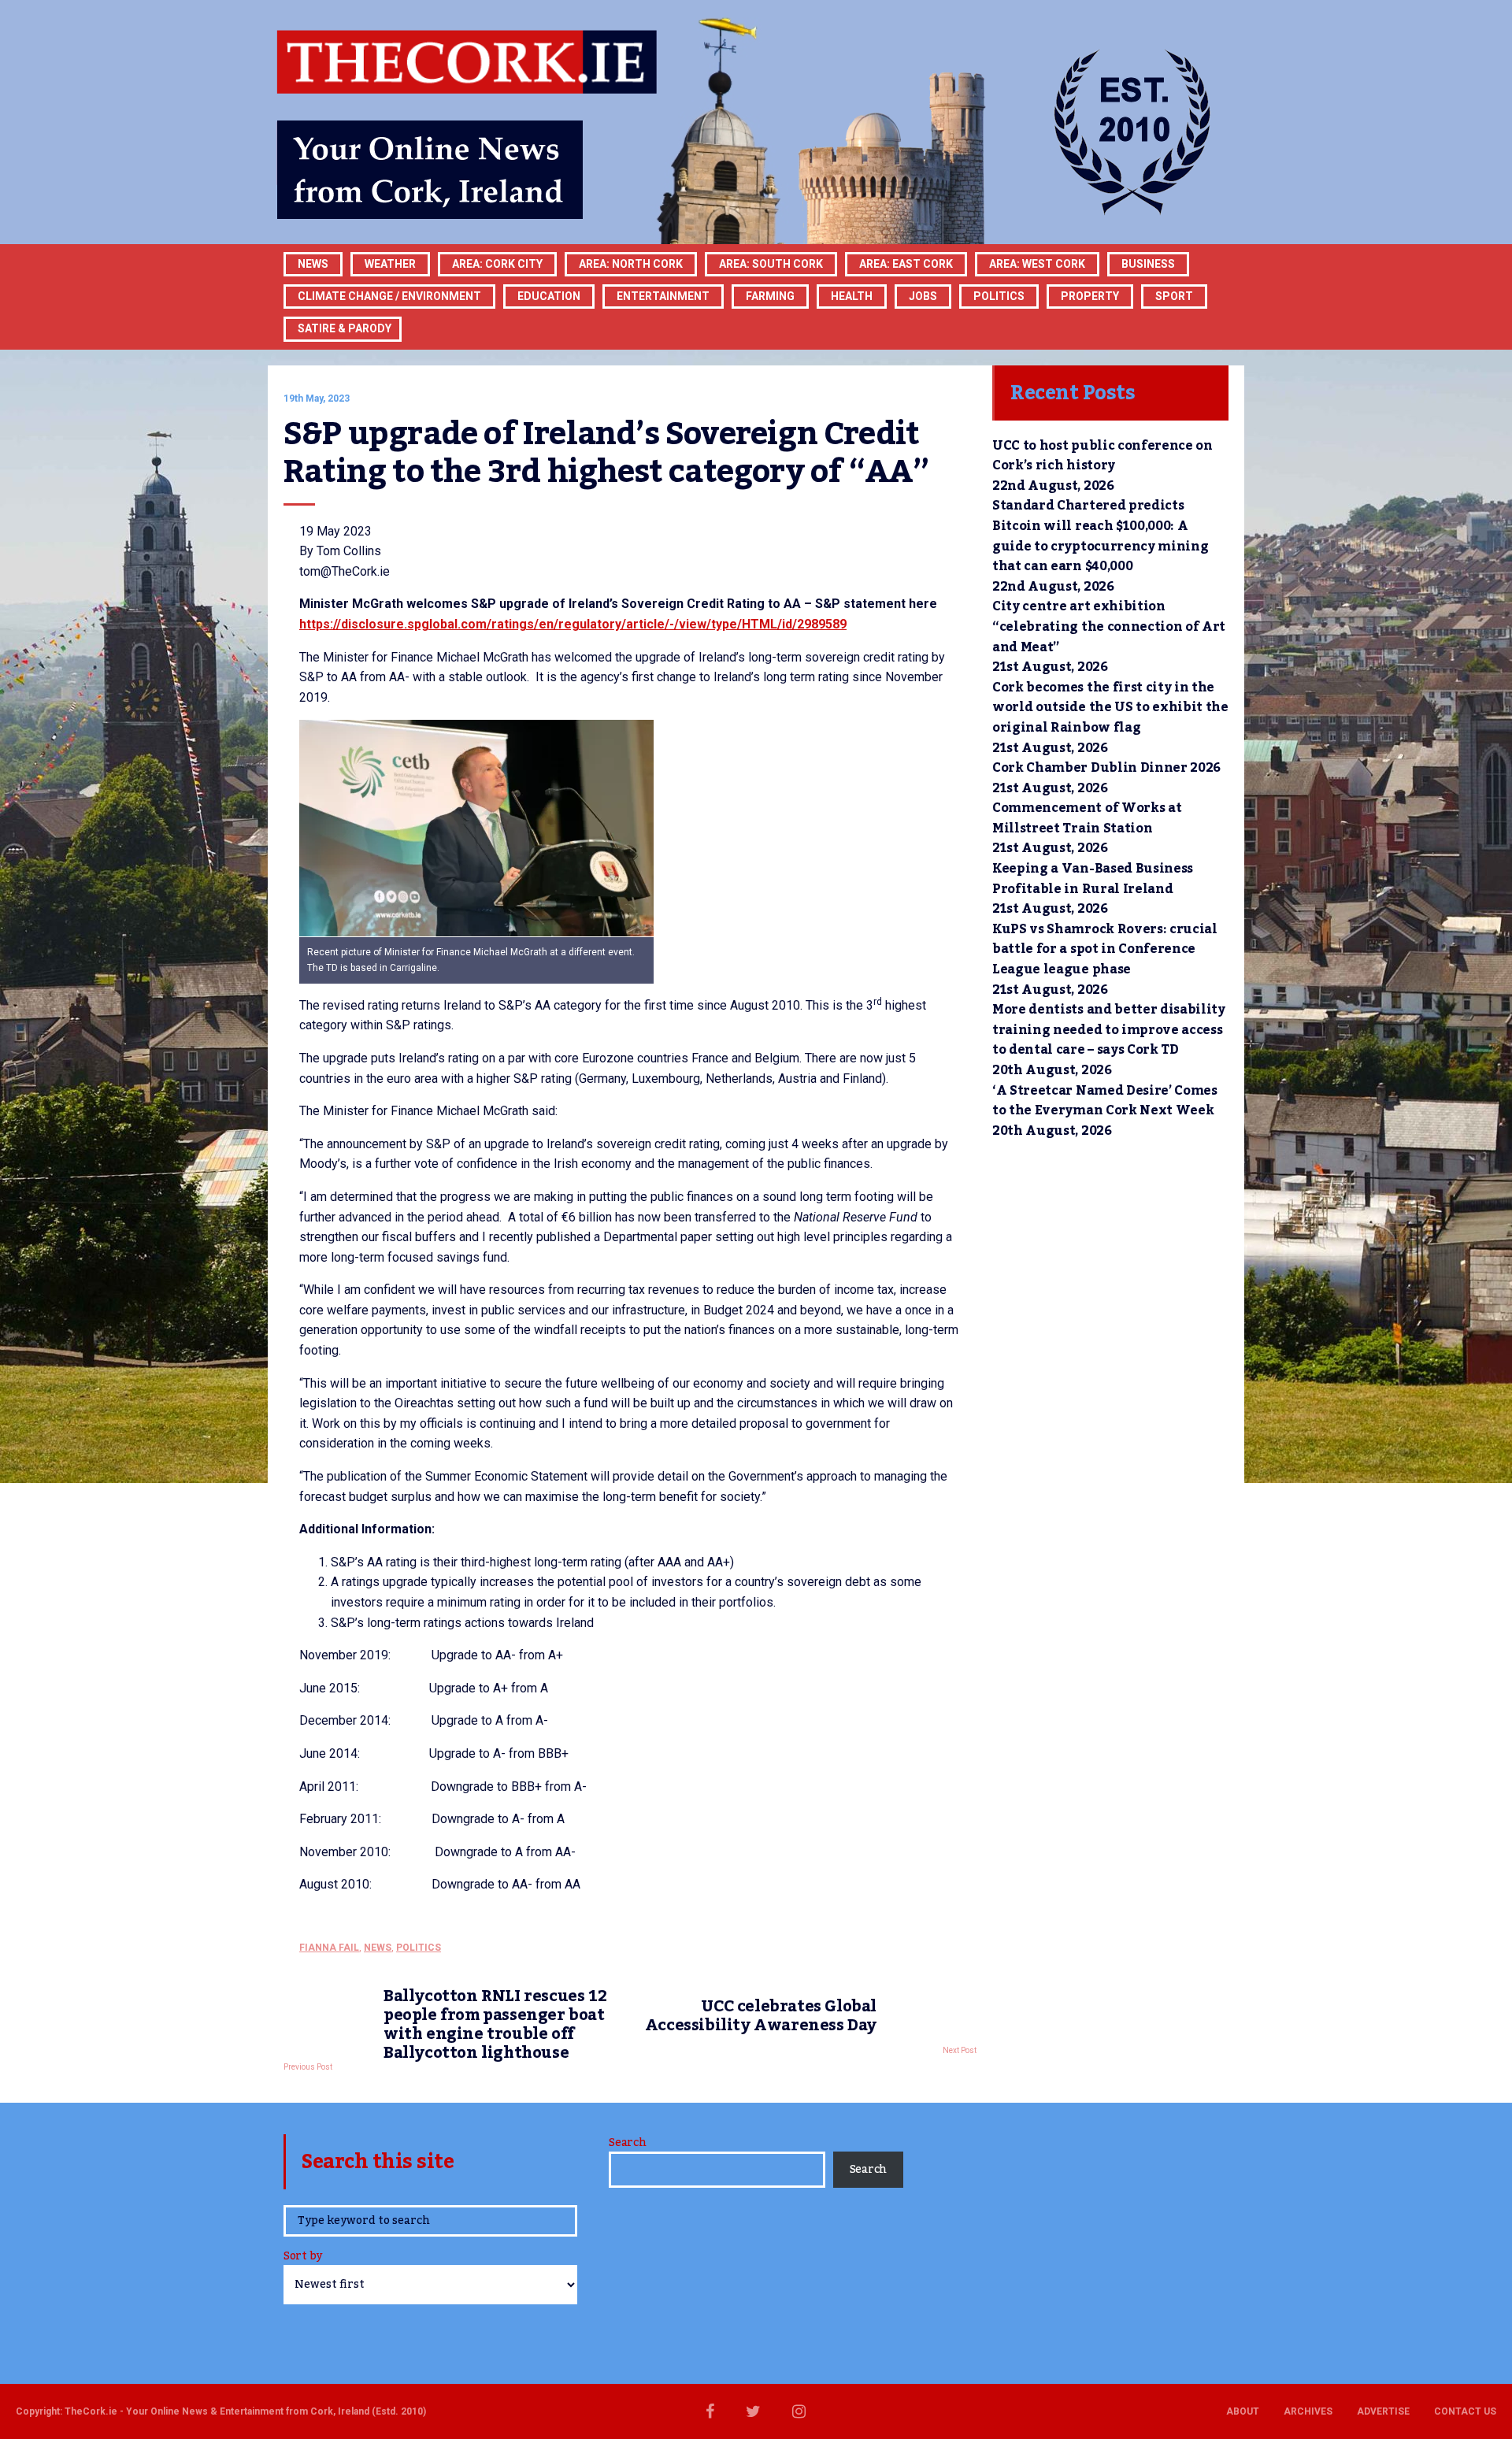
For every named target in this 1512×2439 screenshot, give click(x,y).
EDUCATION (549, 296)
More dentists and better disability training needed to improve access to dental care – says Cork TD (1109, 1030)
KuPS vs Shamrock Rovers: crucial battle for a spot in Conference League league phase (1105, 949)
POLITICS (999, 296)
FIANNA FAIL (329, 1948)
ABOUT (1243, 2411)
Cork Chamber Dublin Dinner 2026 (1106, 768)
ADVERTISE (1383, 2411)
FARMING (770, 296)
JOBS (923, 296)
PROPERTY (1090, 296)
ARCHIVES (1308, 2411)
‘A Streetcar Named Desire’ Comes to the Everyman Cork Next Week (1105, 1101)
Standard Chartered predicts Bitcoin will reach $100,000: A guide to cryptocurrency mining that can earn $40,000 (1100, 536)
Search (627, 2143)
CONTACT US (1465, 2411)
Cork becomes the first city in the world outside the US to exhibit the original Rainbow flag (1110, 708)
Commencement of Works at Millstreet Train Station (1087, 818)
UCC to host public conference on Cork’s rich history (1102, 456)
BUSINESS (1148, 264)
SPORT (1174, 296)
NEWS (378, 1948)
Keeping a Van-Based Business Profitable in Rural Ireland (1093, 879)
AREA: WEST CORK (1037, 264)
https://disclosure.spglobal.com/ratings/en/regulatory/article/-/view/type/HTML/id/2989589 (573, 624)
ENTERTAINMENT (663, 296)
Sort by (303, 2257)
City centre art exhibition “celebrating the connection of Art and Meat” (1109, 626)
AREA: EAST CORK (906, 264)
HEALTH (852, 296)
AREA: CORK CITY (497, 264)
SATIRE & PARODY (345, 328)
